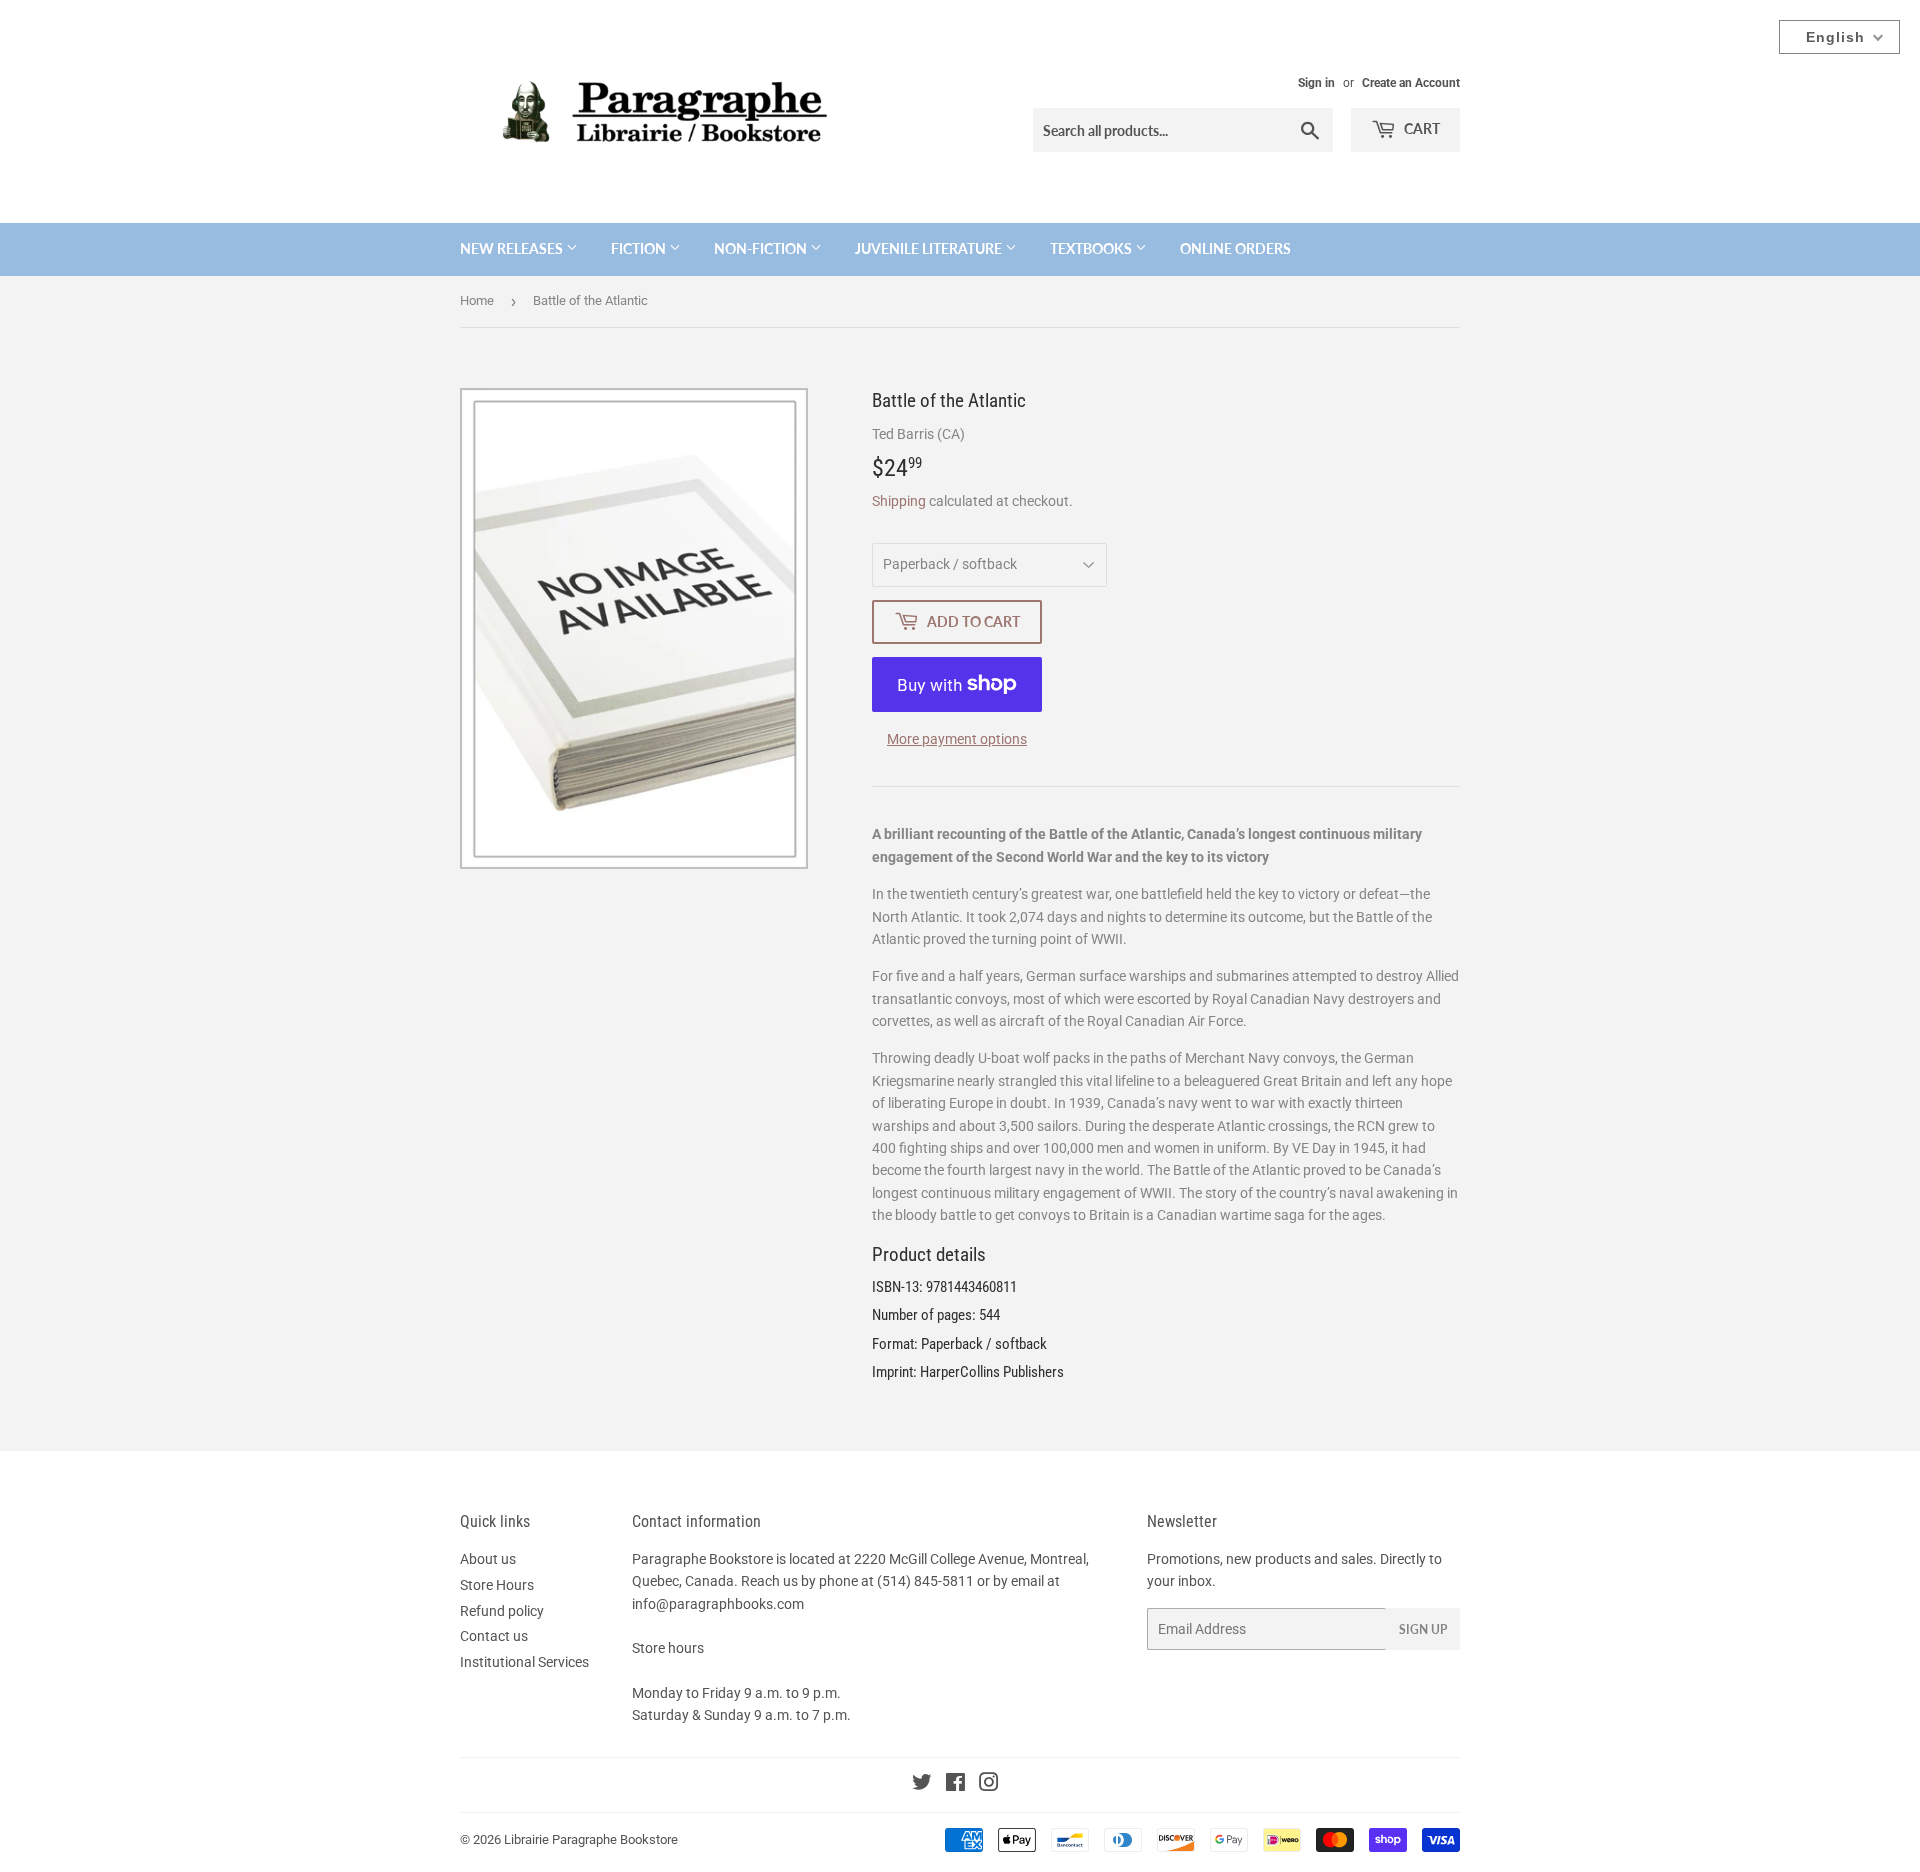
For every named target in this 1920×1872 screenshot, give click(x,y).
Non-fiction (762, 248)
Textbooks (1092, 248)
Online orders (1235, 248)
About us (488, 1559)
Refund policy (502, 1611)
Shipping (899, 501)
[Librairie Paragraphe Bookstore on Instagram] (989, 1785)
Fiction (640, 248)
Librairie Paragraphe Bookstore (591, 1839)
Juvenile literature (930, 248)
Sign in (1316, 83)
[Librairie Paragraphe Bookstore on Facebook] (955, 1785)
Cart (1420, 128)
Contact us (494, 1636)
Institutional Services (524, 1662)
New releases (513, 248)
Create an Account (1411, 83)
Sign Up (1423, 1629)
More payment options (957, 739)
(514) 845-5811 (925, 1581)
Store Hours (497, 1585)
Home (477, 300)
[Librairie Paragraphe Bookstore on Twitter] (922, 1785)
